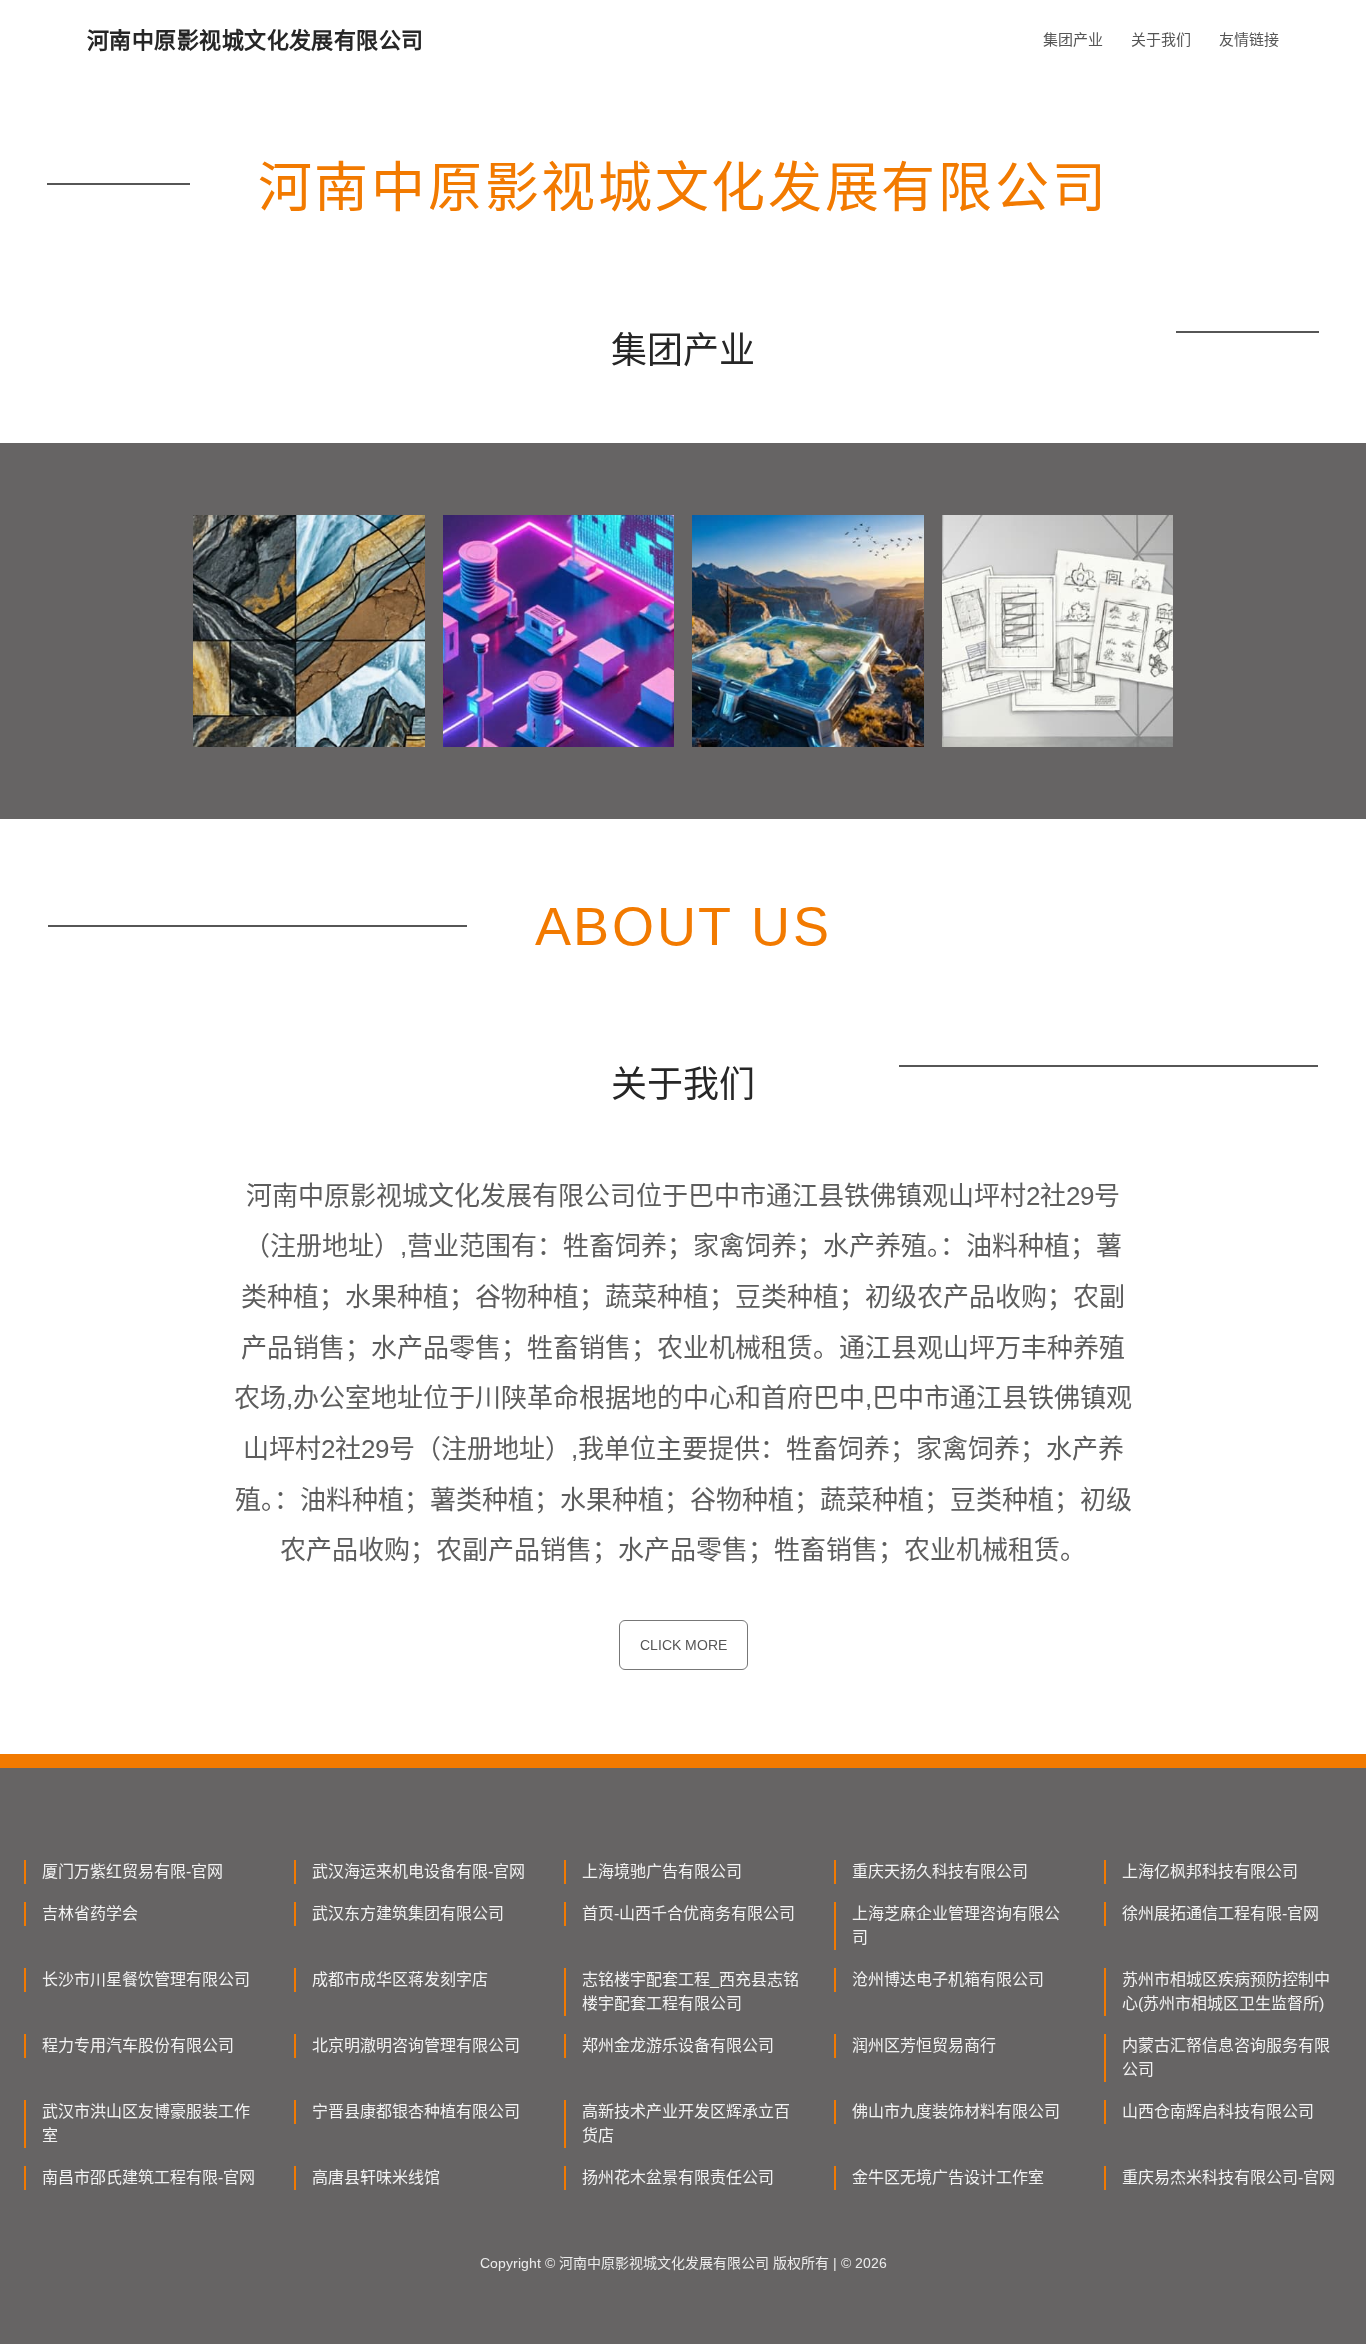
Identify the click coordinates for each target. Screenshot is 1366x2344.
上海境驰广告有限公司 (662, 1871)
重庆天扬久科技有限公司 (940, 1871)
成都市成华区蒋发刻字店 (400, 1979)
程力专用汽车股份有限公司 (138, 2045)
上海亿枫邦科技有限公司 (1210, 1871)
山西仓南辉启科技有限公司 (1218, 2111)
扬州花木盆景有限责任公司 (678, 2177)
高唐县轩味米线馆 (376, 2177)
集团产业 (1073, 39)
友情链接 (1249, 39)
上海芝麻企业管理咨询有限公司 (956, 1925)
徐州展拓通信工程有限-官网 (1220, 1913)
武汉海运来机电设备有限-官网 (418, 1871)
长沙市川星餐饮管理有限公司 (146, 1979)
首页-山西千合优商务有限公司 (688, 1913)
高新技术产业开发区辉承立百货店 (686, 2123)
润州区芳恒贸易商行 (924, 2045)
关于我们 (1161, 39)
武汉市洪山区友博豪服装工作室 (146, 2123)
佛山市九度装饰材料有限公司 (956, 2111)
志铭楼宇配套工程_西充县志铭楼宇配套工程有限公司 (690, 1991)
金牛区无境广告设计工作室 (948, 2177)
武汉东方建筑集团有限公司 (408, 1913)
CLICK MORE (683, 1645)
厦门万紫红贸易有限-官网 (132, 1871)
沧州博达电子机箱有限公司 (948, 1979)
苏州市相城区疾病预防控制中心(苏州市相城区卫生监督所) (1226, 1991)
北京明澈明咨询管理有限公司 (416, 2045)
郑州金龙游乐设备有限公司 (678, 2045)
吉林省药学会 (90, 1913)
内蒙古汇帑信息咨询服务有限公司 (1226, 2057)
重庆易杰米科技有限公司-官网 (1228, 2177)
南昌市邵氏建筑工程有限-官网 (148, 2177)
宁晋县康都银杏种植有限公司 (416, 2111)
